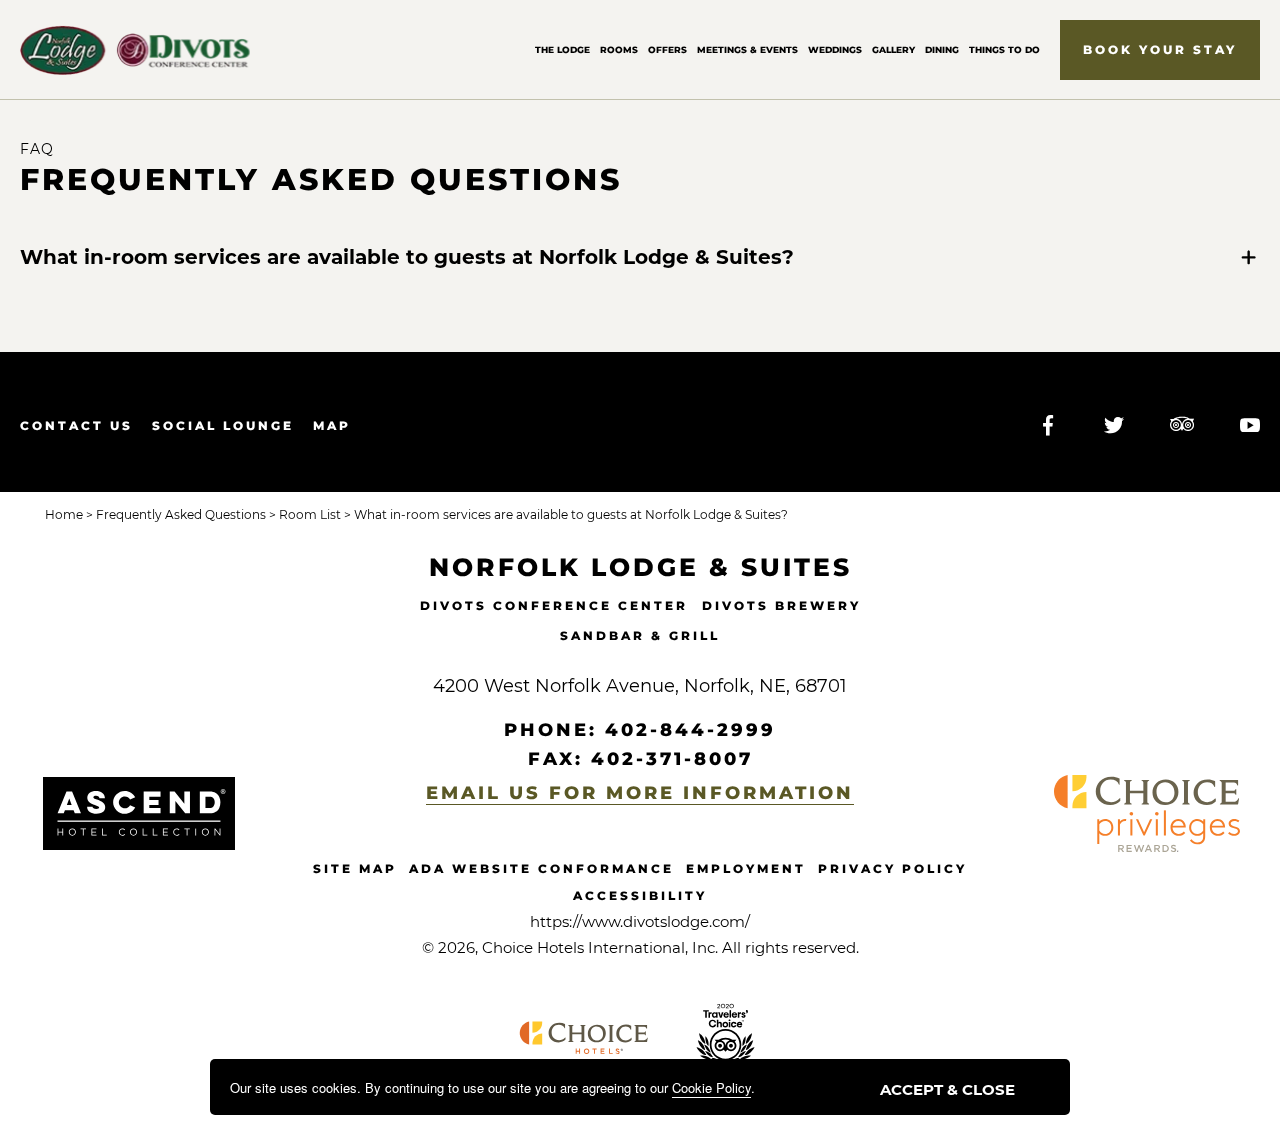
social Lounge (223, 425)
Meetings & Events (747, 49)
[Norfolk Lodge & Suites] (135, 50)
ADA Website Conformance (541, 868)
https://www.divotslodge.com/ (640, 921)
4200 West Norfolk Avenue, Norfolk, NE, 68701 (640, 686)
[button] (1160, 50)
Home (64, 514)
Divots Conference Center (554, 605)
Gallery (893, 49)
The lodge (562, 49)
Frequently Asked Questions (321, 180)
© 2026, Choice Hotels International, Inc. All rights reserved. (640, 947)
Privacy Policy (892, 868)
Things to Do (1004, 49)
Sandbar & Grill (640, 635)
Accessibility (640, 895)
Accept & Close (947, 1089)
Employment (746, 868)
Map (332, 425)
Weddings (835, 49)
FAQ (37, 149)
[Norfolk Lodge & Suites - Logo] (139, 813)
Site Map (355, 868)
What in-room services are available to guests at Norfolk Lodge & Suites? (407, 257)
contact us (76, 425)
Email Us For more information (640, 793)
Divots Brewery (781, 605)
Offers (667, 49)
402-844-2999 (690, 730)
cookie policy (711, 1087)
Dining (942, 49)
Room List (308, 514)
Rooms (619, 49)
